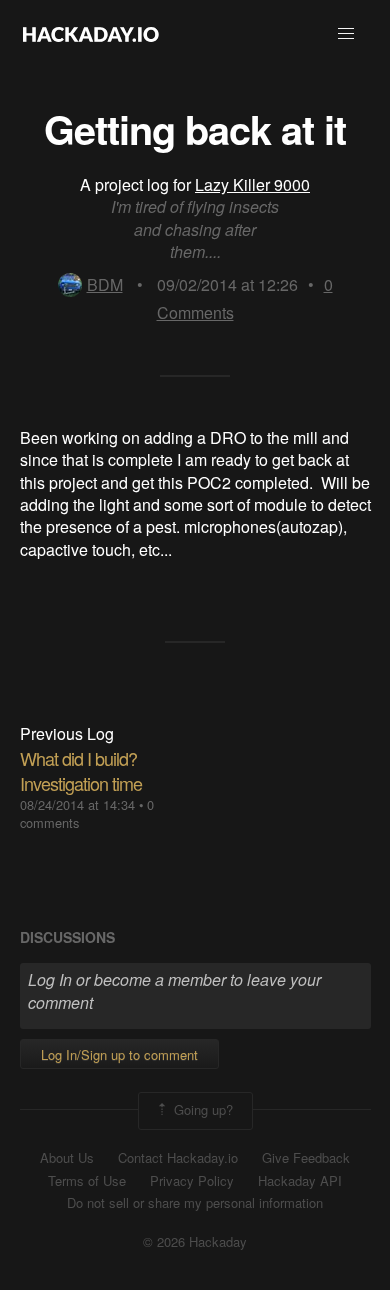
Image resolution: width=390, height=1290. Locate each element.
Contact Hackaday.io (178, 1158)
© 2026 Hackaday (195, 1242)
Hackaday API (300, 1181)
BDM (105, 284)
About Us (67, 1158)
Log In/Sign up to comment (119, 1054)
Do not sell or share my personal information (195, 1203)
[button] (346, 34)
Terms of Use (87, 1181)
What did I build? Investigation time (81, 770)
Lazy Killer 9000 (252, 184)
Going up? (201, 1109)
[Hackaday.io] (91, 34)
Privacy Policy (192, 1181)
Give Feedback (306, 1158)
